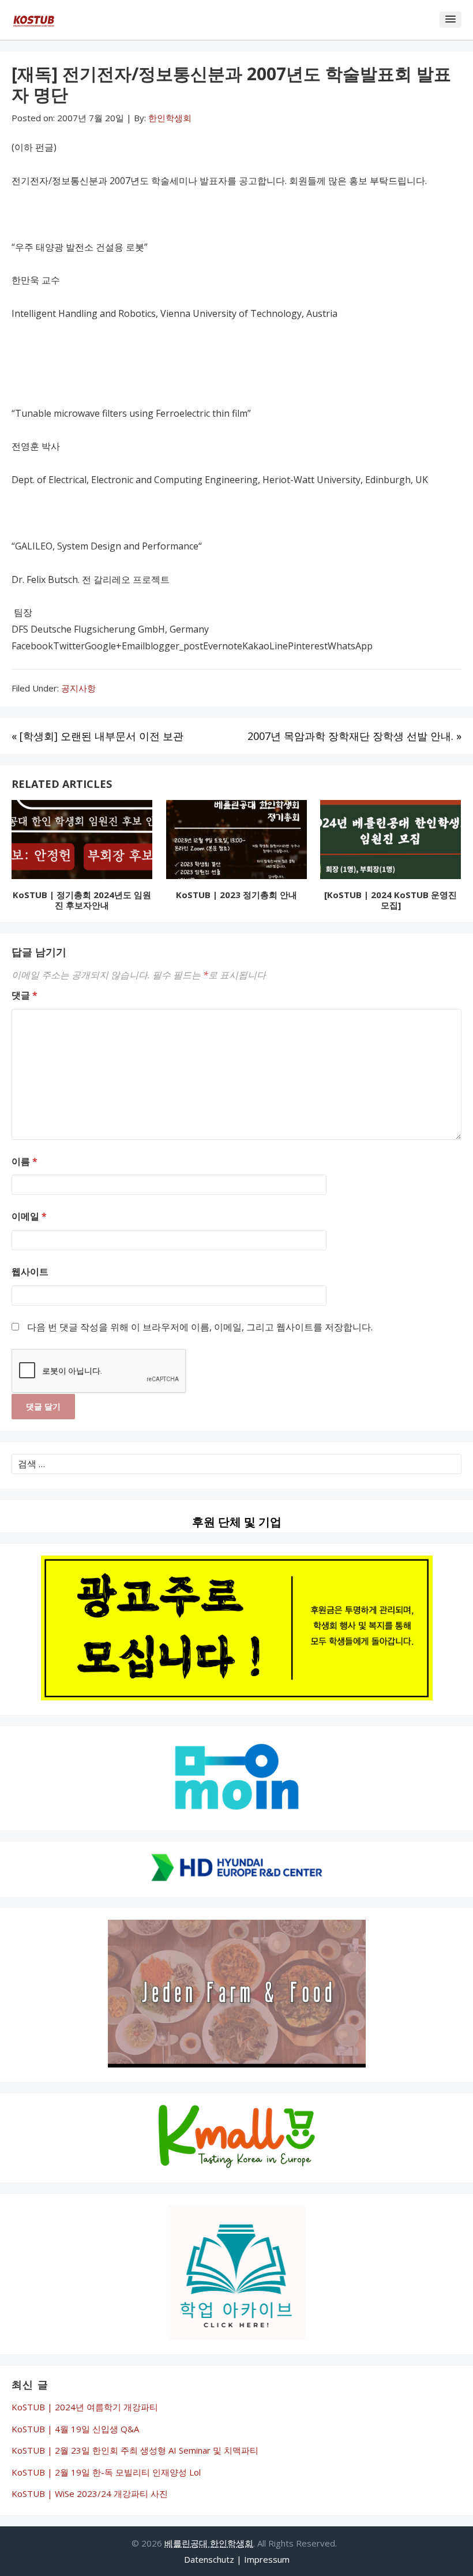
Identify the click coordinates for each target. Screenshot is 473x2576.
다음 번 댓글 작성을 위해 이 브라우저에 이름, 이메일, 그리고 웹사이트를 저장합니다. (200, 1327)
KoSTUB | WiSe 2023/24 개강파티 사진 (90, 2493)
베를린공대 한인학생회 (209, 2543)
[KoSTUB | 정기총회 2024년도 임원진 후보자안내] (82, 842)
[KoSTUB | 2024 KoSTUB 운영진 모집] (391, 900)
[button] (451, 20)
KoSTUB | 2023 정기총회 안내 (236, 895)
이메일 (29, 1216)
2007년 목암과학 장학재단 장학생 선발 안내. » (354, 736)
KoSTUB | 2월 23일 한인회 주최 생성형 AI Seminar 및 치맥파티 (135, 2450)
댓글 (25, 995)
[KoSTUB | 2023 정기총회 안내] (236, 842)
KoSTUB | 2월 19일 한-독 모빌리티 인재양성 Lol (106, 2472)
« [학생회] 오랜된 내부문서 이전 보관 (97, 736)
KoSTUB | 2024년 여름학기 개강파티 (85, 2407)
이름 (25, 1161)
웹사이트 (30, 1272)
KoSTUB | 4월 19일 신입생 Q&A (75, 2429)
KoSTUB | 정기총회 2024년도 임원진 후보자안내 (82, 900)
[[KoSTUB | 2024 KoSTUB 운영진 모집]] (391, 842)
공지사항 (78, 688)
